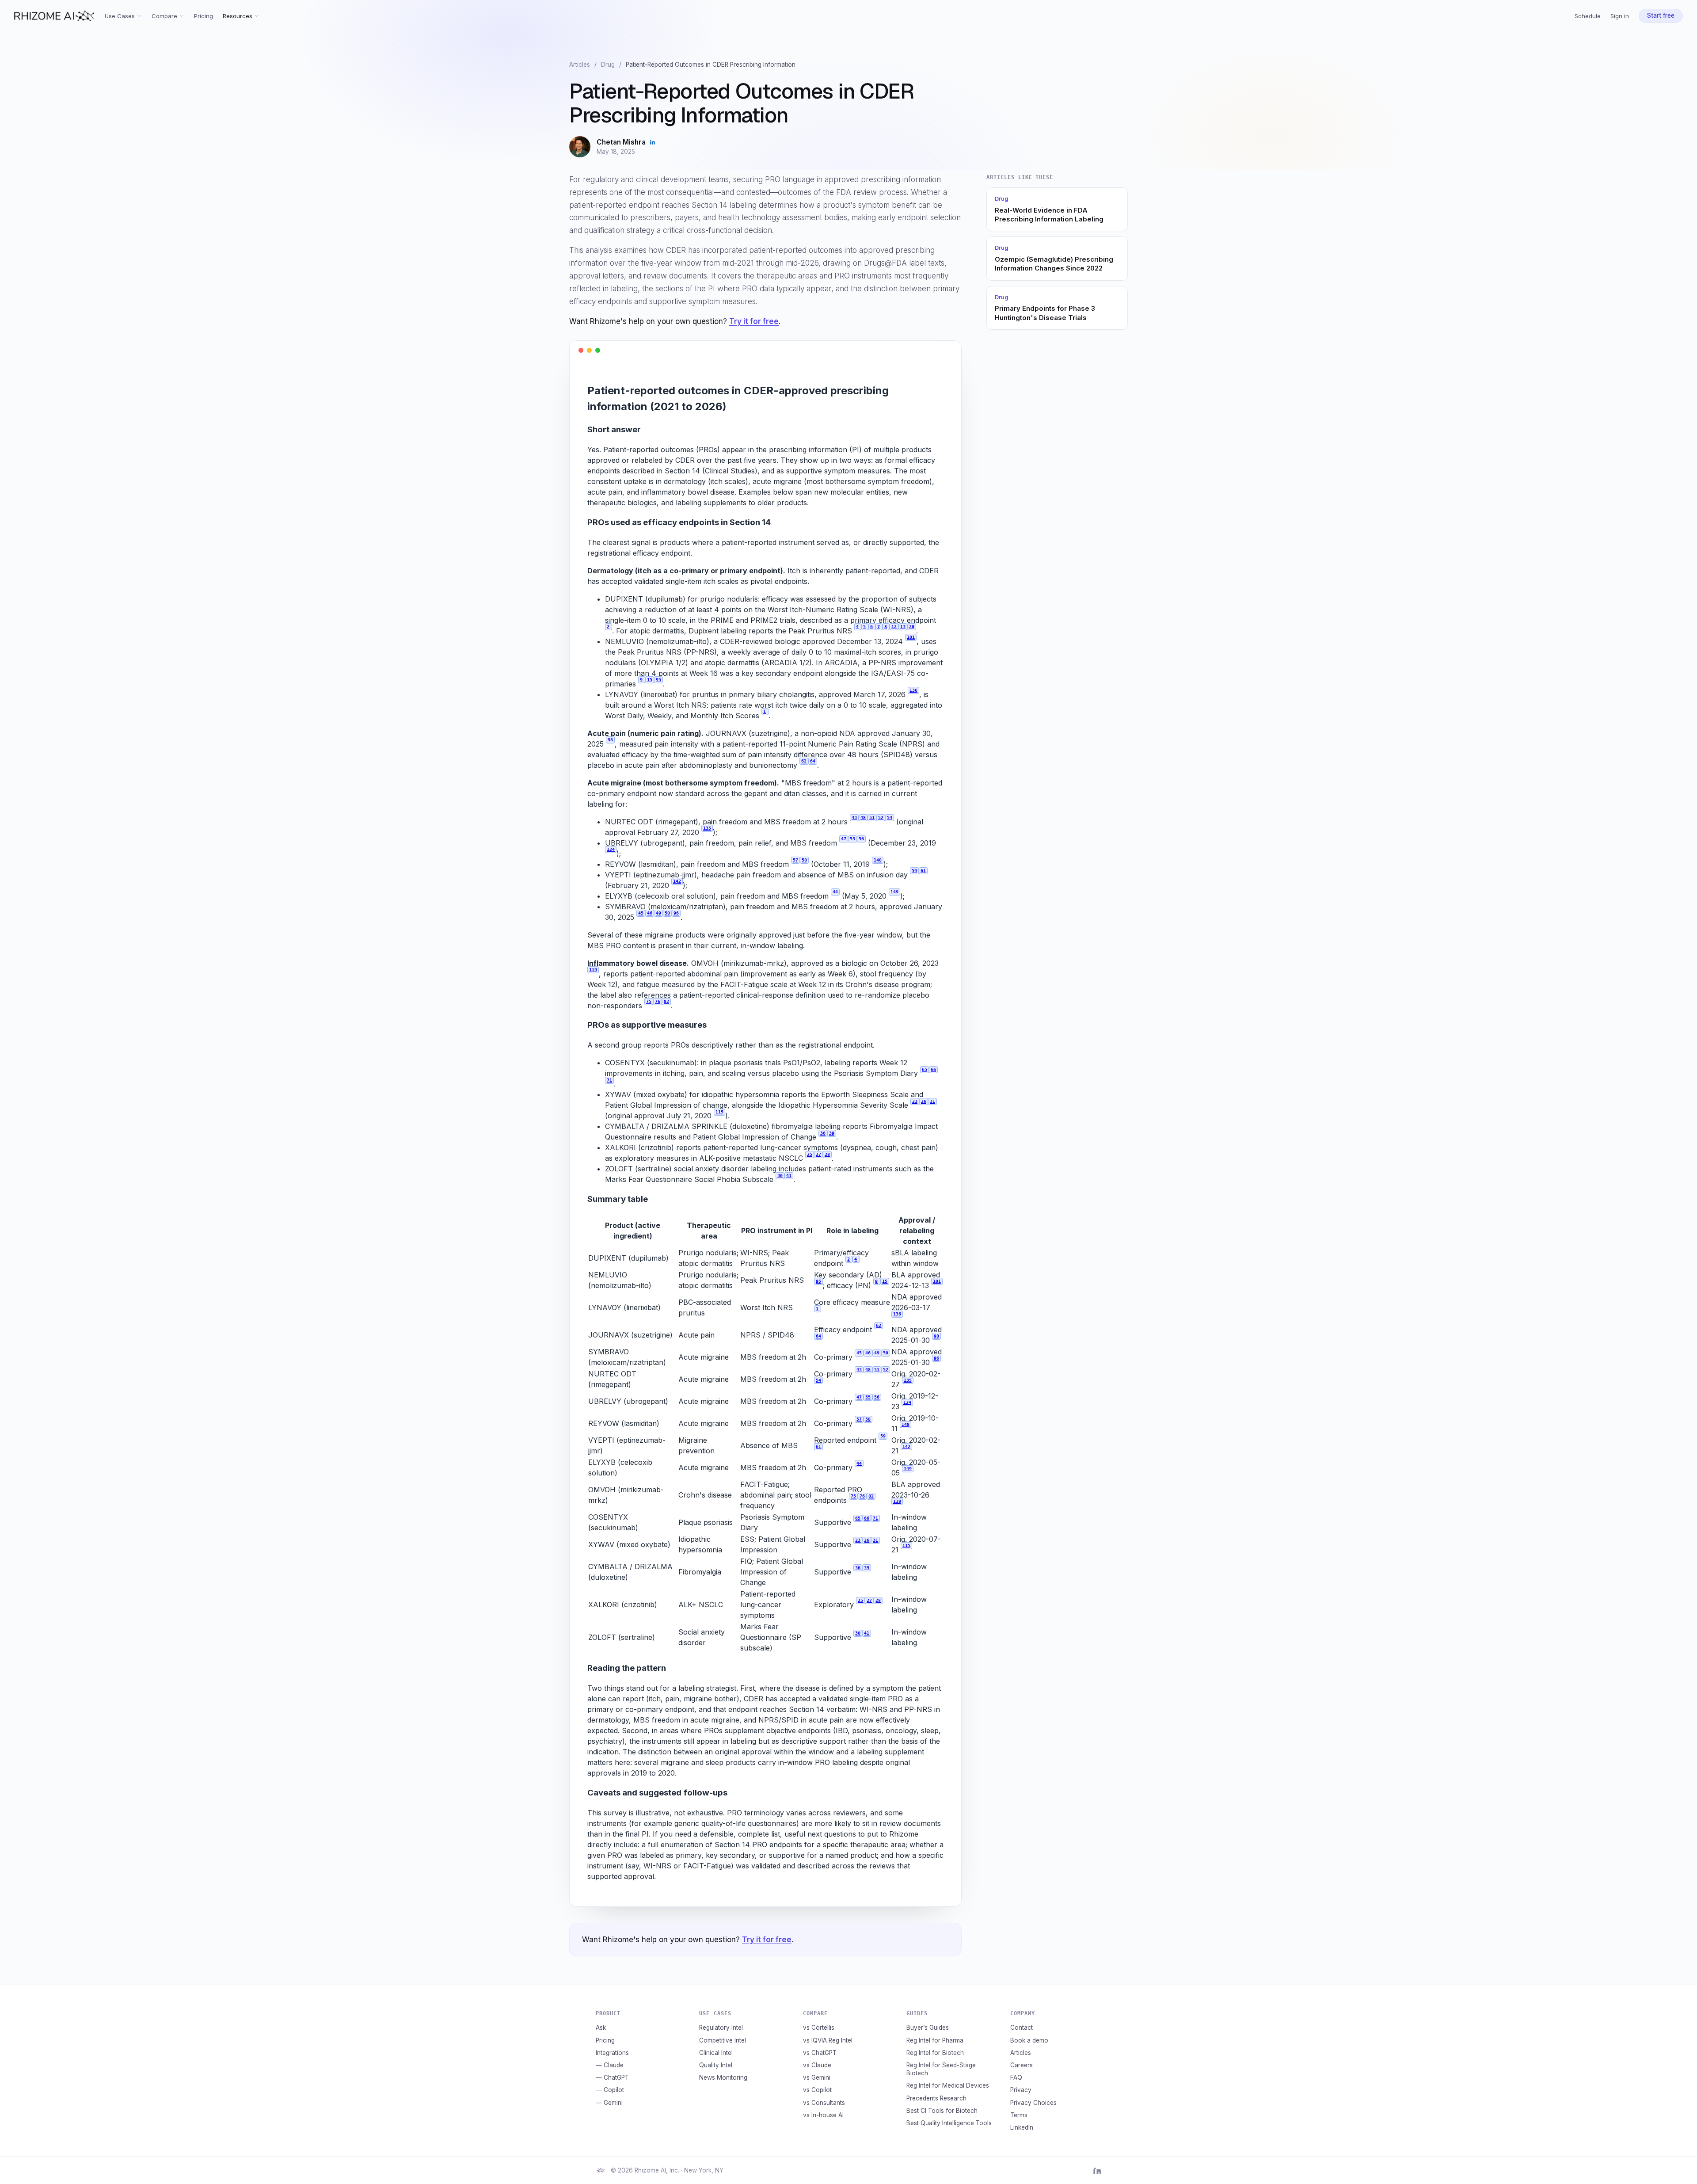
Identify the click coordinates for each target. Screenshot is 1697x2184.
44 (835, 892)
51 (872, 818)
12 (894, 627)
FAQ (1016, 2077)
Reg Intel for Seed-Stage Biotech (941, 2069)
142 (677, 881)
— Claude (610, 2065)
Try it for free (754, 321)
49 (658, 913)
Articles (580, 65)
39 (832, 1133)
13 (903, 627)
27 (818, 1154)
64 (813, 761)
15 (650, 680)
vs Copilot (817, 2090)
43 (854, 818)
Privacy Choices (1033, 2103)
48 (863, 818)
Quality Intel (716, 2065)
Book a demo (1029, 2040)
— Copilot (610, 2090)
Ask (601, 2028)
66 (933, 1069)
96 (676, 913)
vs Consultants (824, 2103)
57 (795, 860)
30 (780, 1176)
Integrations (612, 2053)
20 (912, 627)
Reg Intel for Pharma (935, 2040)
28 (827, 1154)
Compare (164, 16)
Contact (1022, 2028)
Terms (1019, 2115)
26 (924, 1101)
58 (804, 860)
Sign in (1620, 16)
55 (852, 839)
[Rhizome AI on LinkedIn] (1097, 2170)
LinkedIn (1022, 2127)
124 (611, 849)
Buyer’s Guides (928, 2028)
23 (915, 1101)
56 (861, 839)
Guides (917, 2013)
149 (894, 892)
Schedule (1588, 16)
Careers (1022, 2065)
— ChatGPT (612, 2077)
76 (658, 1001)
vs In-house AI (823, 2115)
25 (810, 1154)
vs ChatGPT (820, 2053)
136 (913, 690)
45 (641, 913)
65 (925, 1069)
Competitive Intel (723, 2040)
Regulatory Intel (721, 2028)
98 (610, 740)
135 (707, 828)
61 (923, 871)
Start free (1661, 15)
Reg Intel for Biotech (935, 2053)
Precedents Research (936, 2098)
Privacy (1021, 2090)
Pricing (204, 16)
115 (719, 1112)
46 (650, 913)
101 (911, 637)
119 (593, 970)
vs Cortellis (819, 2028)
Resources (238, 16)
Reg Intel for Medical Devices (948, 2085)
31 (932, 1101)
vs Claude (817, 2065)
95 (658, 680)
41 (789, 1176)
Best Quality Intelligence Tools (949, 2123)
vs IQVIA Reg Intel (828, 2040)
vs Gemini (817, 2077)
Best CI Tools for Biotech (942, 2111)
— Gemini (609, 2103)
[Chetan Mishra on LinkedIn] (653, 142)
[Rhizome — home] (54, 16)
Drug (608, 65)
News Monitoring (723, 2077)
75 (649, 1001)
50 (667, 913)
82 (666, 1001)
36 (823, 1133)
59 (914, 871)
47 (844, 839)
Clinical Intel (716, 2053)
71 (609, 1080)
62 (804, 761)
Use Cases (120, 16)
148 (878, 860)
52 (881, 818)
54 (890, 818)
